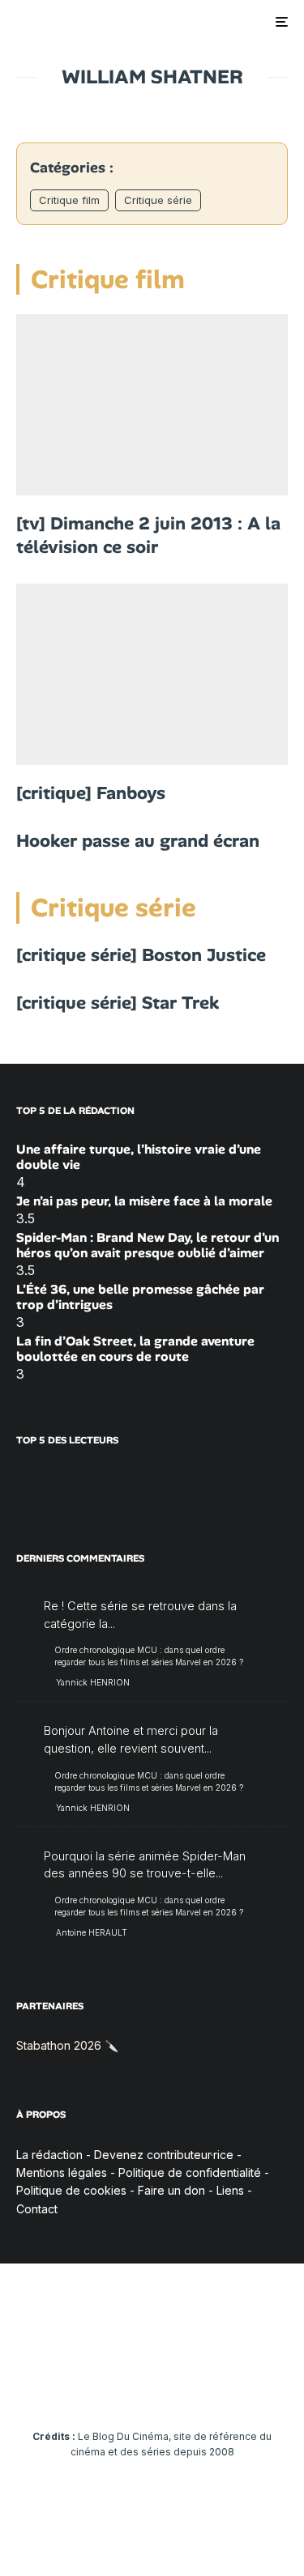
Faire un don (171, 2190)
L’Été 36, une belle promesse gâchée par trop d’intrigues (140, 1297)
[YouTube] (120, 2387)
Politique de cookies (71, 2190)
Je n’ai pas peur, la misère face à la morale (144, 1201)
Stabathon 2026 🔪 (67, 2045)
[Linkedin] (152, 2387)
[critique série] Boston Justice (141, 955)
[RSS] (278, 2387)
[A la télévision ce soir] (152, 405)
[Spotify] (247, 2387)
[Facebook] (26, 2387)
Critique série (158, 200)
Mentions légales (62, 2172)
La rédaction (49, 2155)
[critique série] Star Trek (118, 1003)
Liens (230, 2190)
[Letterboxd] (215, 2387)
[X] (57, 2387)
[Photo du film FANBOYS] (152, 674)
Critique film (69, 200)
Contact (37, 2209)
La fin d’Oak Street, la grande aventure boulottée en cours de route (135, 1349)
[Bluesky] (184, 2387)
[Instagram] (89, 2387)
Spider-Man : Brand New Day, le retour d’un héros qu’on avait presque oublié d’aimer (148, 1245)
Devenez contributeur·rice (164, 2155)
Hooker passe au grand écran (138, 841)
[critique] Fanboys (91, 793)
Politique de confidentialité (190, 2172)
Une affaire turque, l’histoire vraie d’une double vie (139, 1157)
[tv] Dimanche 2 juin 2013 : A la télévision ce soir (148, 536)
